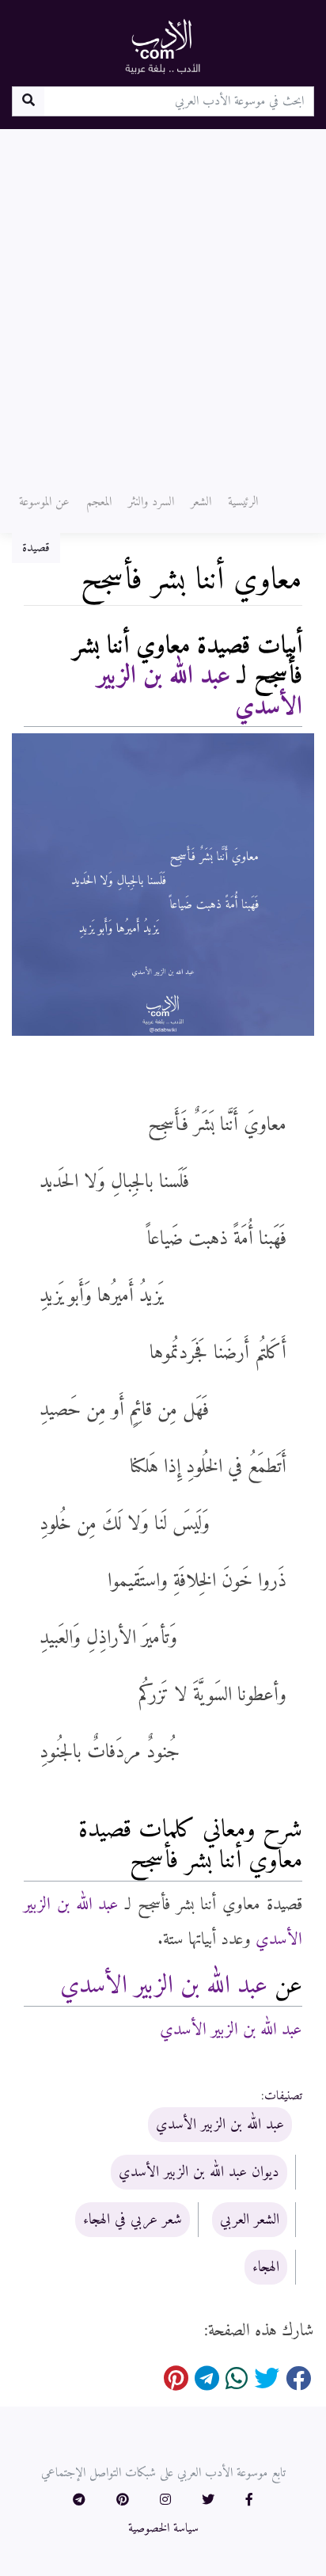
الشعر (201, 502)
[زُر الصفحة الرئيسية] (163, 46)
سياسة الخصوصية (163, 2528)
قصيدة (36, 548)
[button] (249, 2501)
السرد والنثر (151, 502)
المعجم (99, 502)
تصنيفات (283, 2096)
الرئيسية (243, 502)
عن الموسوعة (44, 502)
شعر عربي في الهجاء (133, 2220)
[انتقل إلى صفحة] (28, 101)
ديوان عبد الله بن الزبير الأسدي (199, 2172)
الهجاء (266, 2267)
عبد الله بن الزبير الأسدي (200, 691)
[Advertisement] (163, 300)
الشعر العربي (250, 2220)
